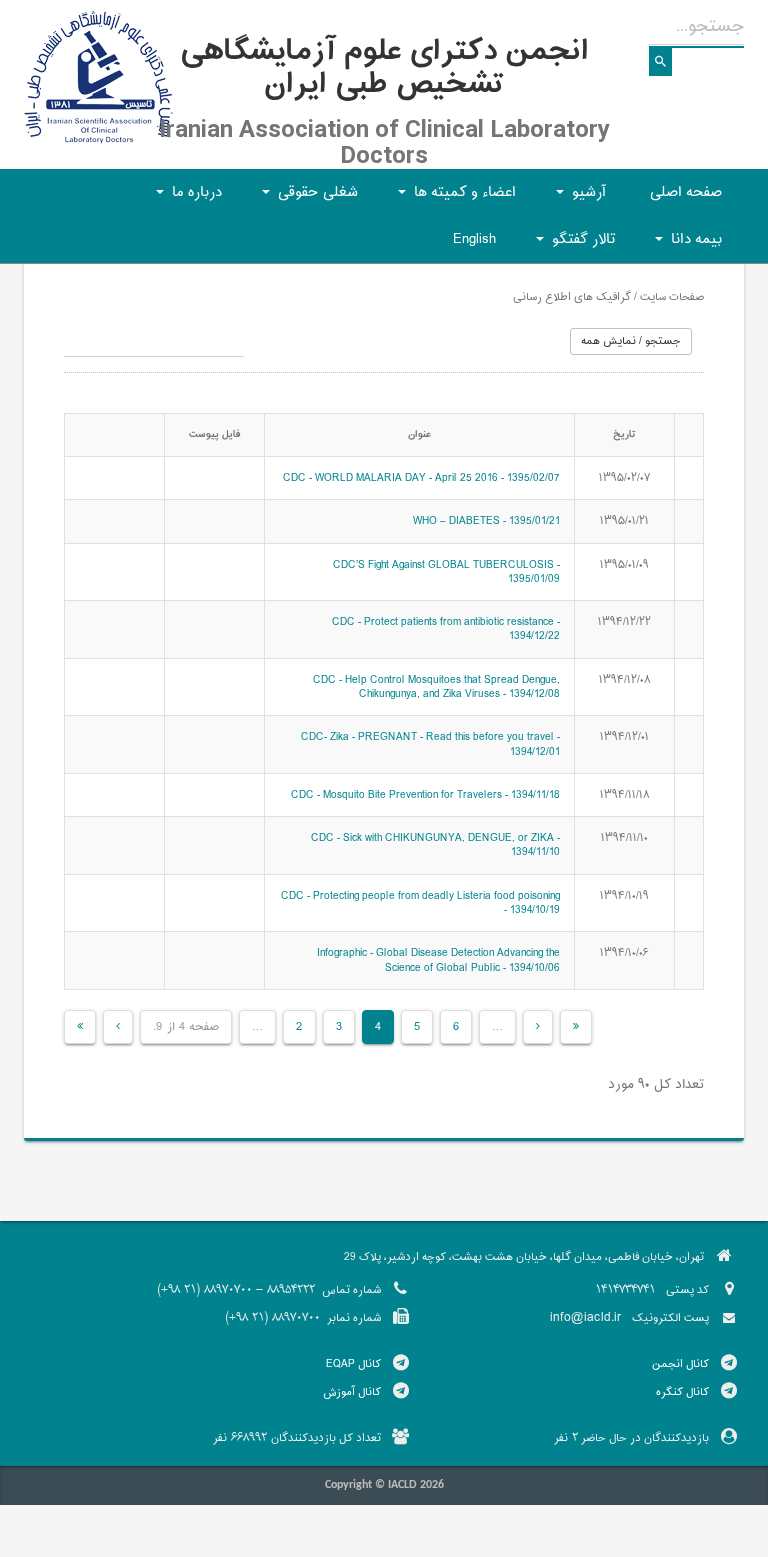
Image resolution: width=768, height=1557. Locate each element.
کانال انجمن (680, 1364)
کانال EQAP (353, 1364)
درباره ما (186, 198)
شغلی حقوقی (307, 198)
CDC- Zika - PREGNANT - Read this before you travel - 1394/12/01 (430, 744)
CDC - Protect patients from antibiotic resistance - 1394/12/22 (446, 629)
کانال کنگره (682, 1392)
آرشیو (578, 198)
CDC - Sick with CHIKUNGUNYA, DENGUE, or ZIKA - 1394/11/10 (435, 845)
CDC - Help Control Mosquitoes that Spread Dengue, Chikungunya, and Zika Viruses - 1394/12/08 (436, 687)
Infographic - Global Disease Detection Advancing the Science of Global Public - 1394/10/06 (438, 960)
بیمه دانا (685, 245)
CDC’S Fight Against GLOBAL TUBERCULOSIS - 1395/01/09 (446, 572)
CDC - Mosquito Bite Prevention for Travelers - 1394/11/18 (425, 795)
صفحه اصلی (686, 192)
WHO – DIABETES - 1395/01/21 (486, 521)
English (474, 239)
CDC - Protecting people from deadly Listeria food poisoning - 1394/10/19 (420, 903)
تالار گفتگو (572, 245)
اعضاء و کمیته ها (454, 198)
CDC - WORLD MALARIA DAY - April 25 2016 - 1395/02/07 (421, 478)
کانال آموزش (352, 1392)
